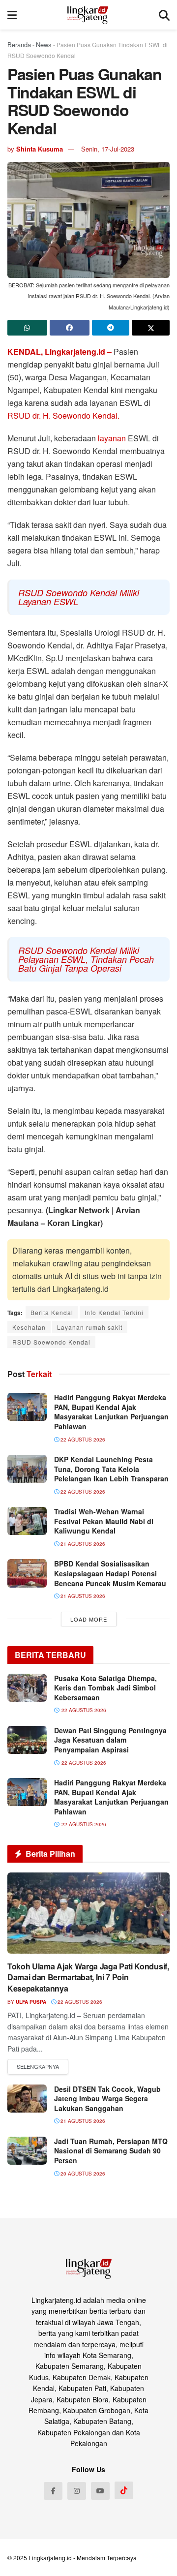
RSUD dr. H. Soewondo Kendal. (63, 415)
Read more (38, 2067)
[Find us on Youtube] (100, 2491)
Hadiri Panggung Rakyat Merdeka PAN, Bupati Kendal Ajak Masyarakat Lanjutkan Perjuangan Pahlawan (111, 1412)
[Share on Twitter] (151, 328)
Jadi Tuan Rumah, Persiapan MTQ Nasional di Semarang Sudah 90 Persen (111, 2151)
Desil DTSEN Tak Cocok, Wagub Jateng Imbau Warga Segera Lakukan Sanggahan (107, 2099)
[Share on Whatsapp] (27, 328)
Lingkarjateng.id (50, 2558)
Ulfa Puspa (31, 2002)
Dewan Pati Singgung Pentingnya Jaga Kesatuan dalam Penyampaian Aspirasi (110, 1740)
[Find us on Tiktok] (124, 2490)
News (44, 45)
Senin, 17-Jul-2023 (108, 149)
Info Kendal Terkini (114, 1312)
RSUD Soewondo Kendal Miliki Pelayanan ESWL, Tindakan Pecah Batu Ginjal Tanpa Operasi (86, 959)
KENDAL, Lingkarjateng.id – (60, 352)
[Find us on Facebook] (53, 2491)
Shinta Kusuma (40, 149)
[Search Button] (164, 15)
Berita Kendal (52, 1312)
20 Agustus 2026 (82, 2174)
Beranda (19, 45)
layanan (113, 438)
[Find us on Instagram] (77, 2491)
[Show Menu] (12, 15)
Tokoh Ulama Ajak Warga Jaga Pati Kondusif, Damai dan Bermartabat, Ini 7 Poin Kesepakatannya (88, 1977)
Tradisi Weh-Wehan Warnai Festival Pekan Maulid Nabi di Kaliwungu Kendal (104, 1521)
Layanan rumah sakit (90, 1327)
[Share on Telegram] (111, 328)
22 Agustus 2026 (82, 1440)
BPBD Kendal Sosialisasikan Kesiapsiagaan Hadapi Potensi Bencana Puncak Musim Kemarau (110, 1573)
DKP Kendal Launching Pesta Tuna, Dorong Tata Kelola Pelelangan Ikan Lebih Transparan (111, 1469)
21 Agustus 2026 (82, 1544)
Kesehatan (29, 1327)
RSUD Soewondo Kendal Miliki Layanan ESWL (79, 597)
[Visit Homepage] (88, 15)
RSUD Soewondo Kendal (51, 1342)
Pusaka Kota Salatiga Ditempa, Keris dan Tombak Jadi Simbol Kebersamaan (105, 1688)
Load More (89, 1619)
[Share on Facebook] (70, 328)
